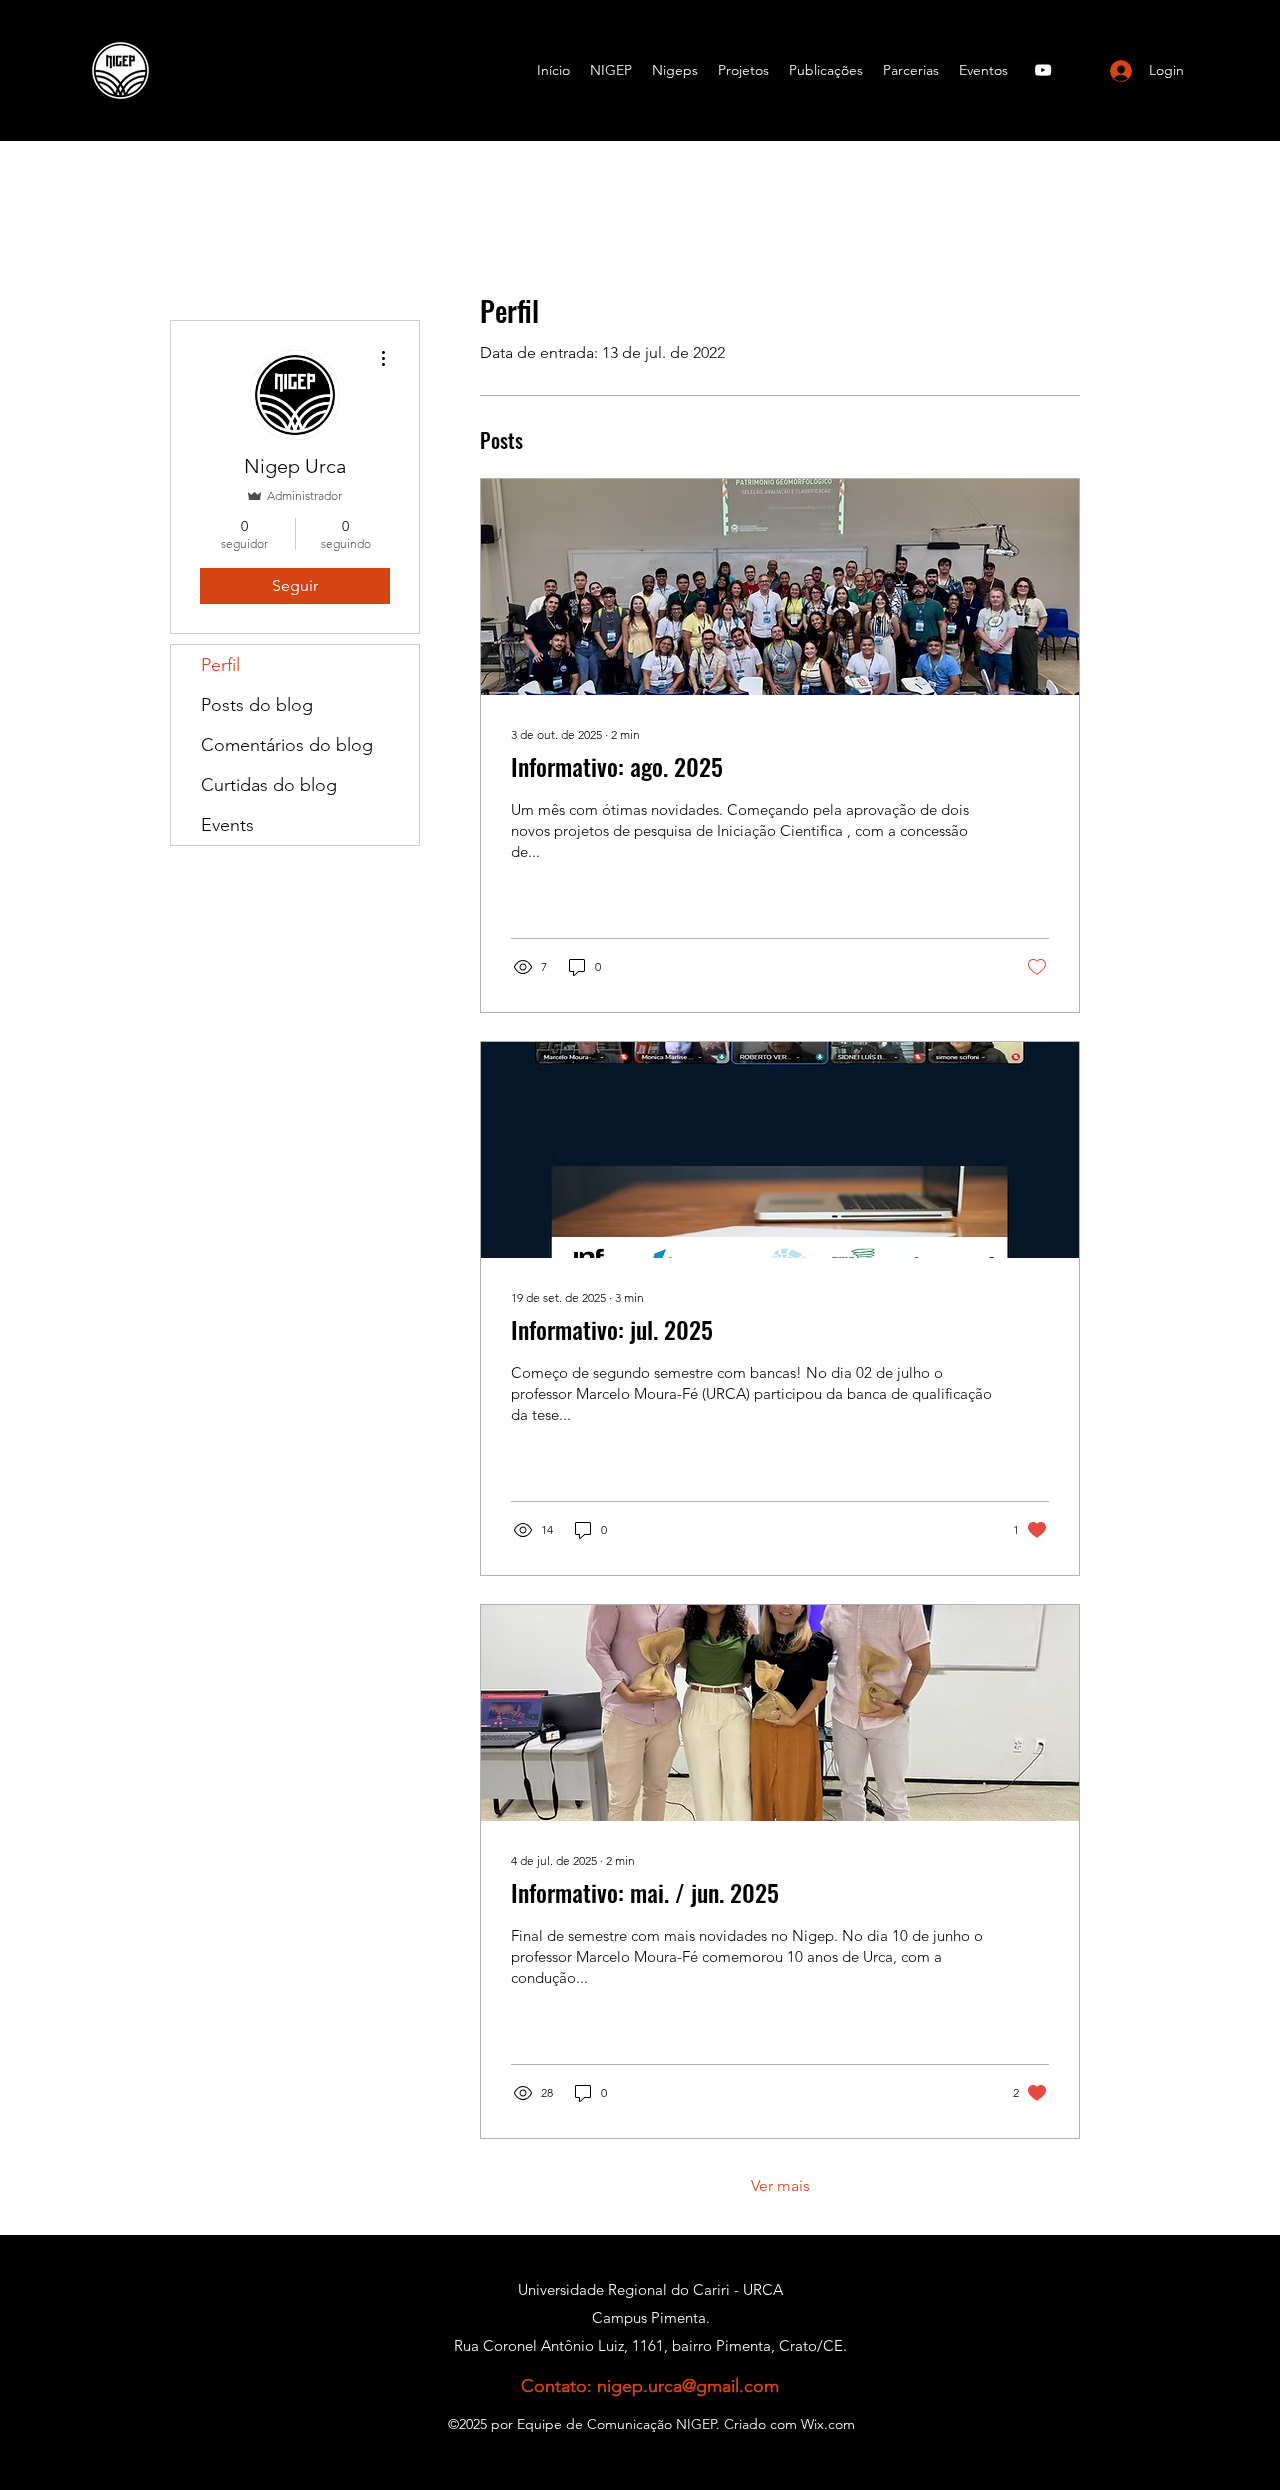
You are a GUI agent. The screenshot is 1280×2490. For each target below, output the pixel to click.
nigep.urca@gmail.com (688, 2386)
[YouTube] (1043, 70)
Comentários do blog (287, 745)
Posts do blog (257, 705)
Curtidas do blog (269, 785)
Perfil (220, 665)
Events (227, 825)
